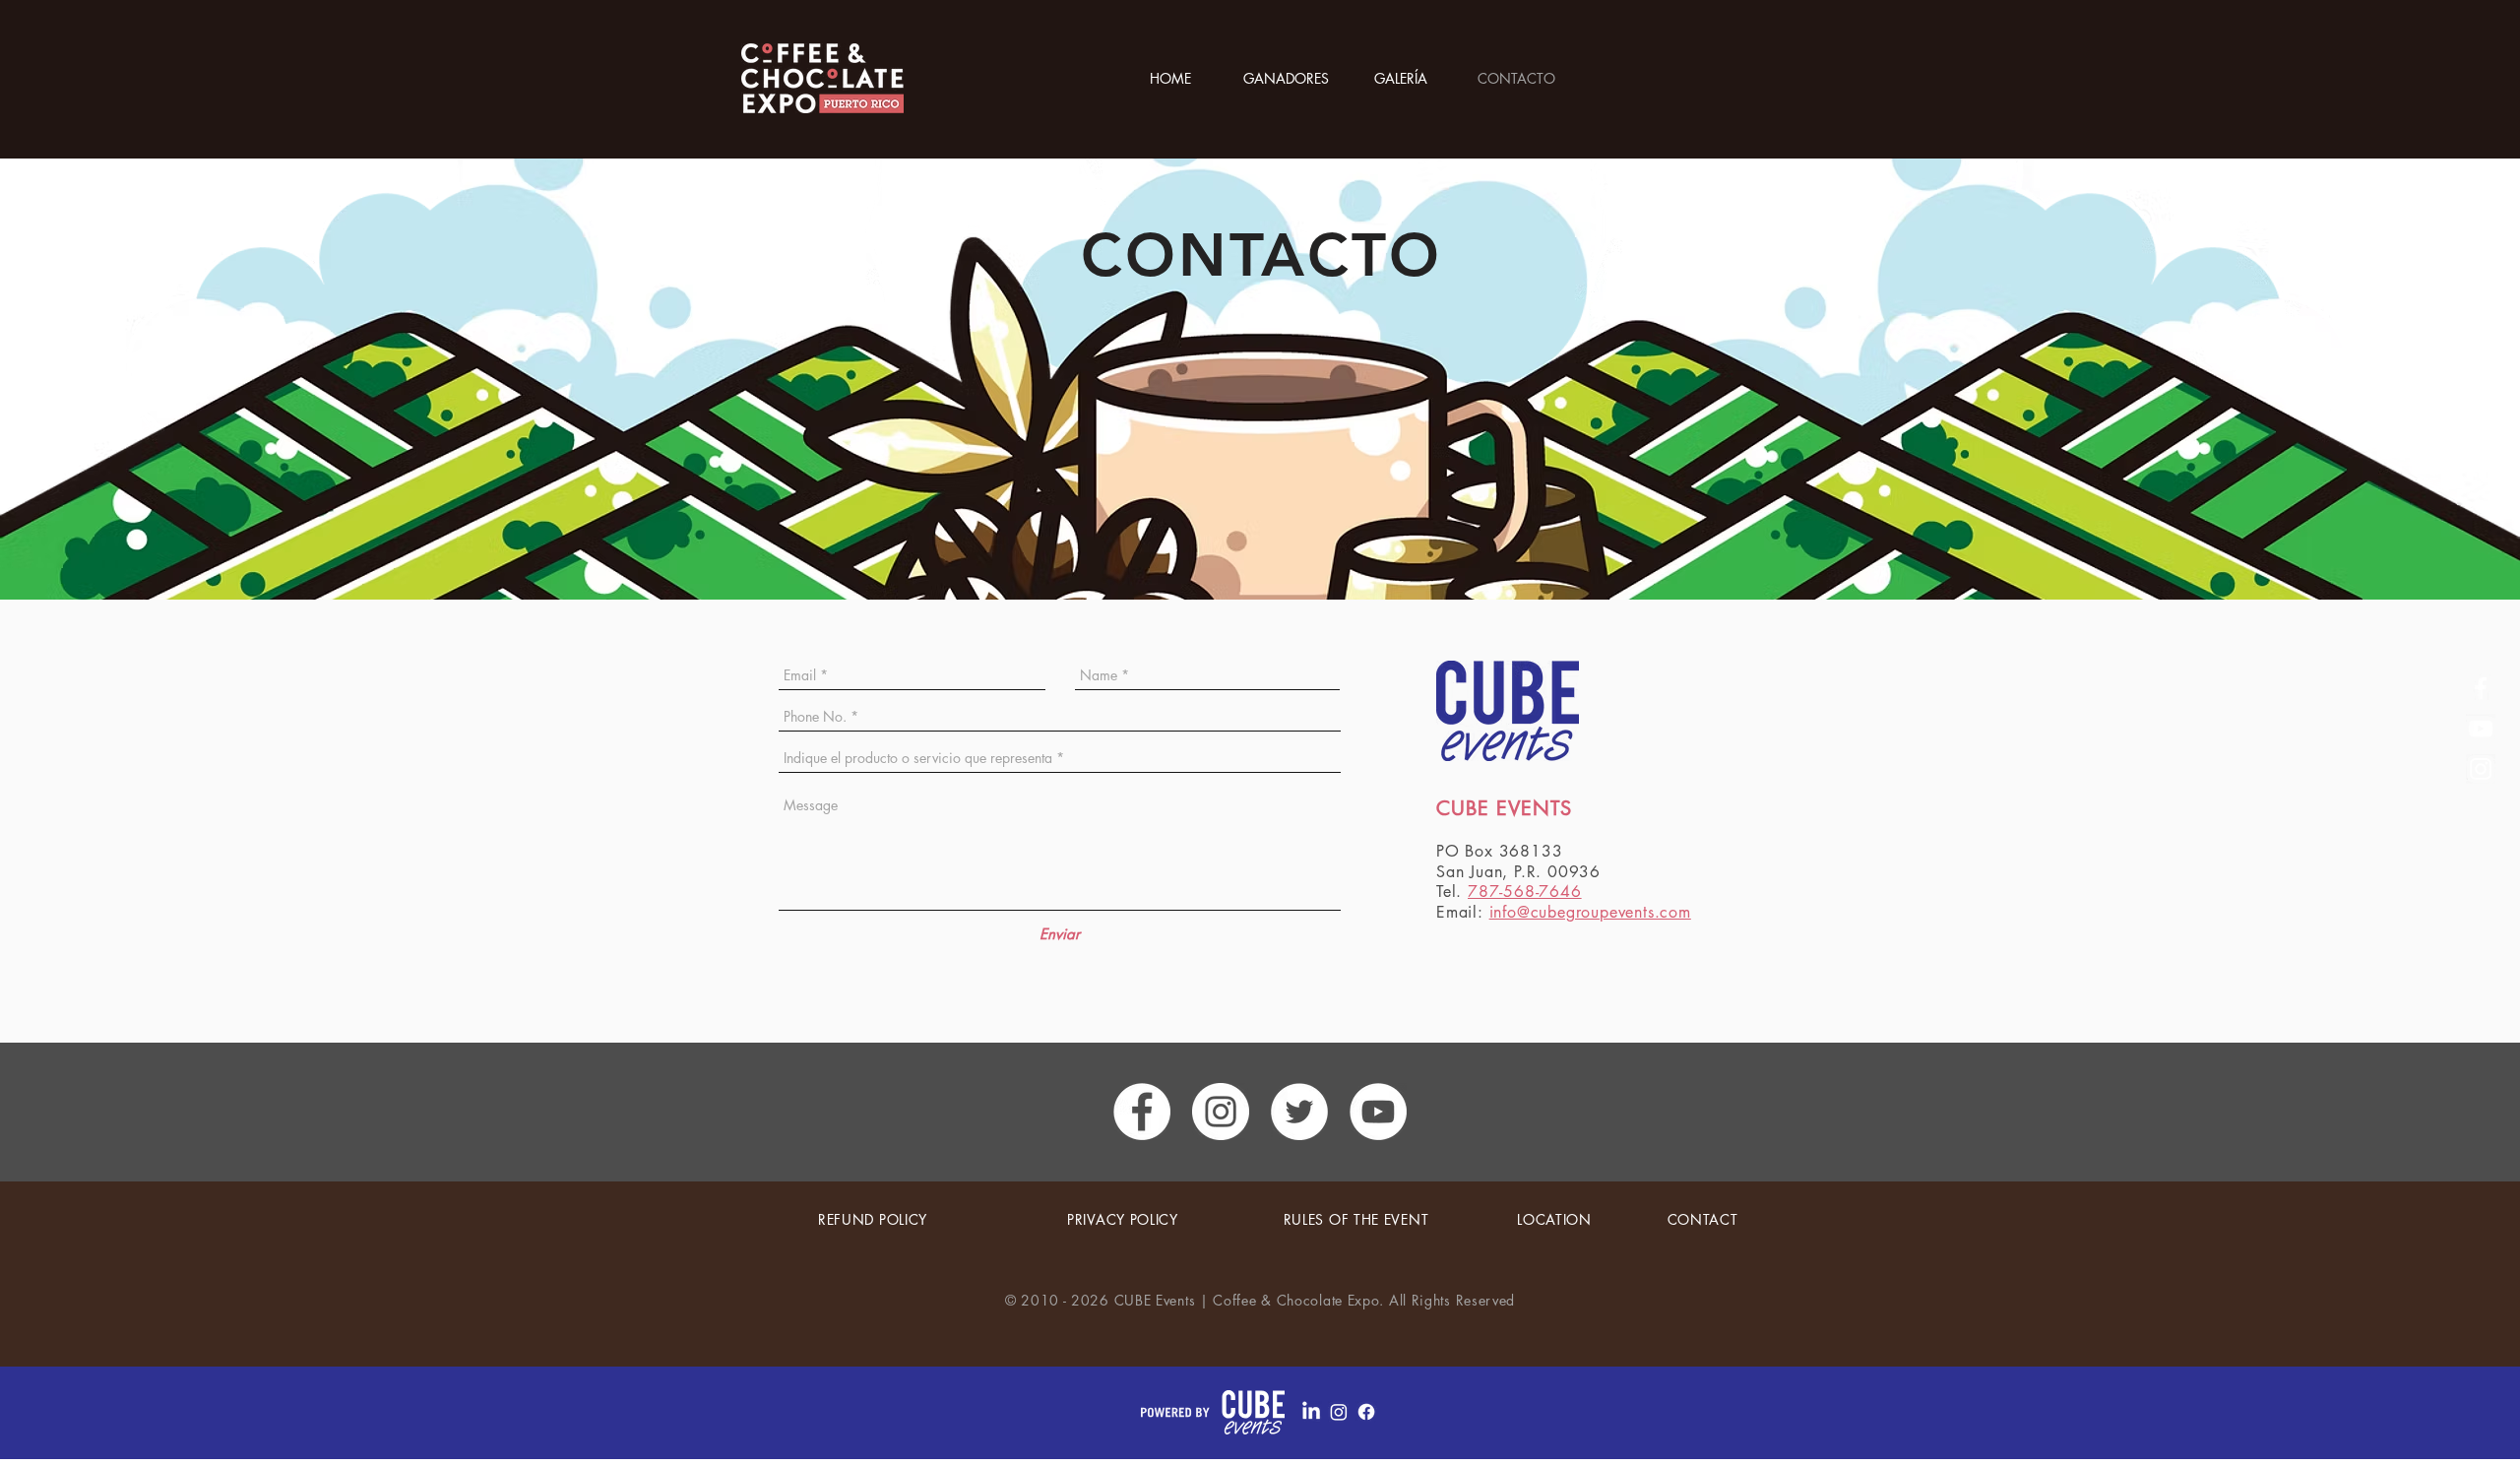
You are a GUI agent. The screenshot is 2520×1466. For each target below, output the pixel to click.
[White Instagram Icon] (2481, 769)
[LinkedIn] (1311, 1412)
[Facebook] (1366, 1412)
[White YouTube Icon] (2481, 729)
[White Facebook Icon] (2481, 688)
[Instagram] (1339, 1412)
